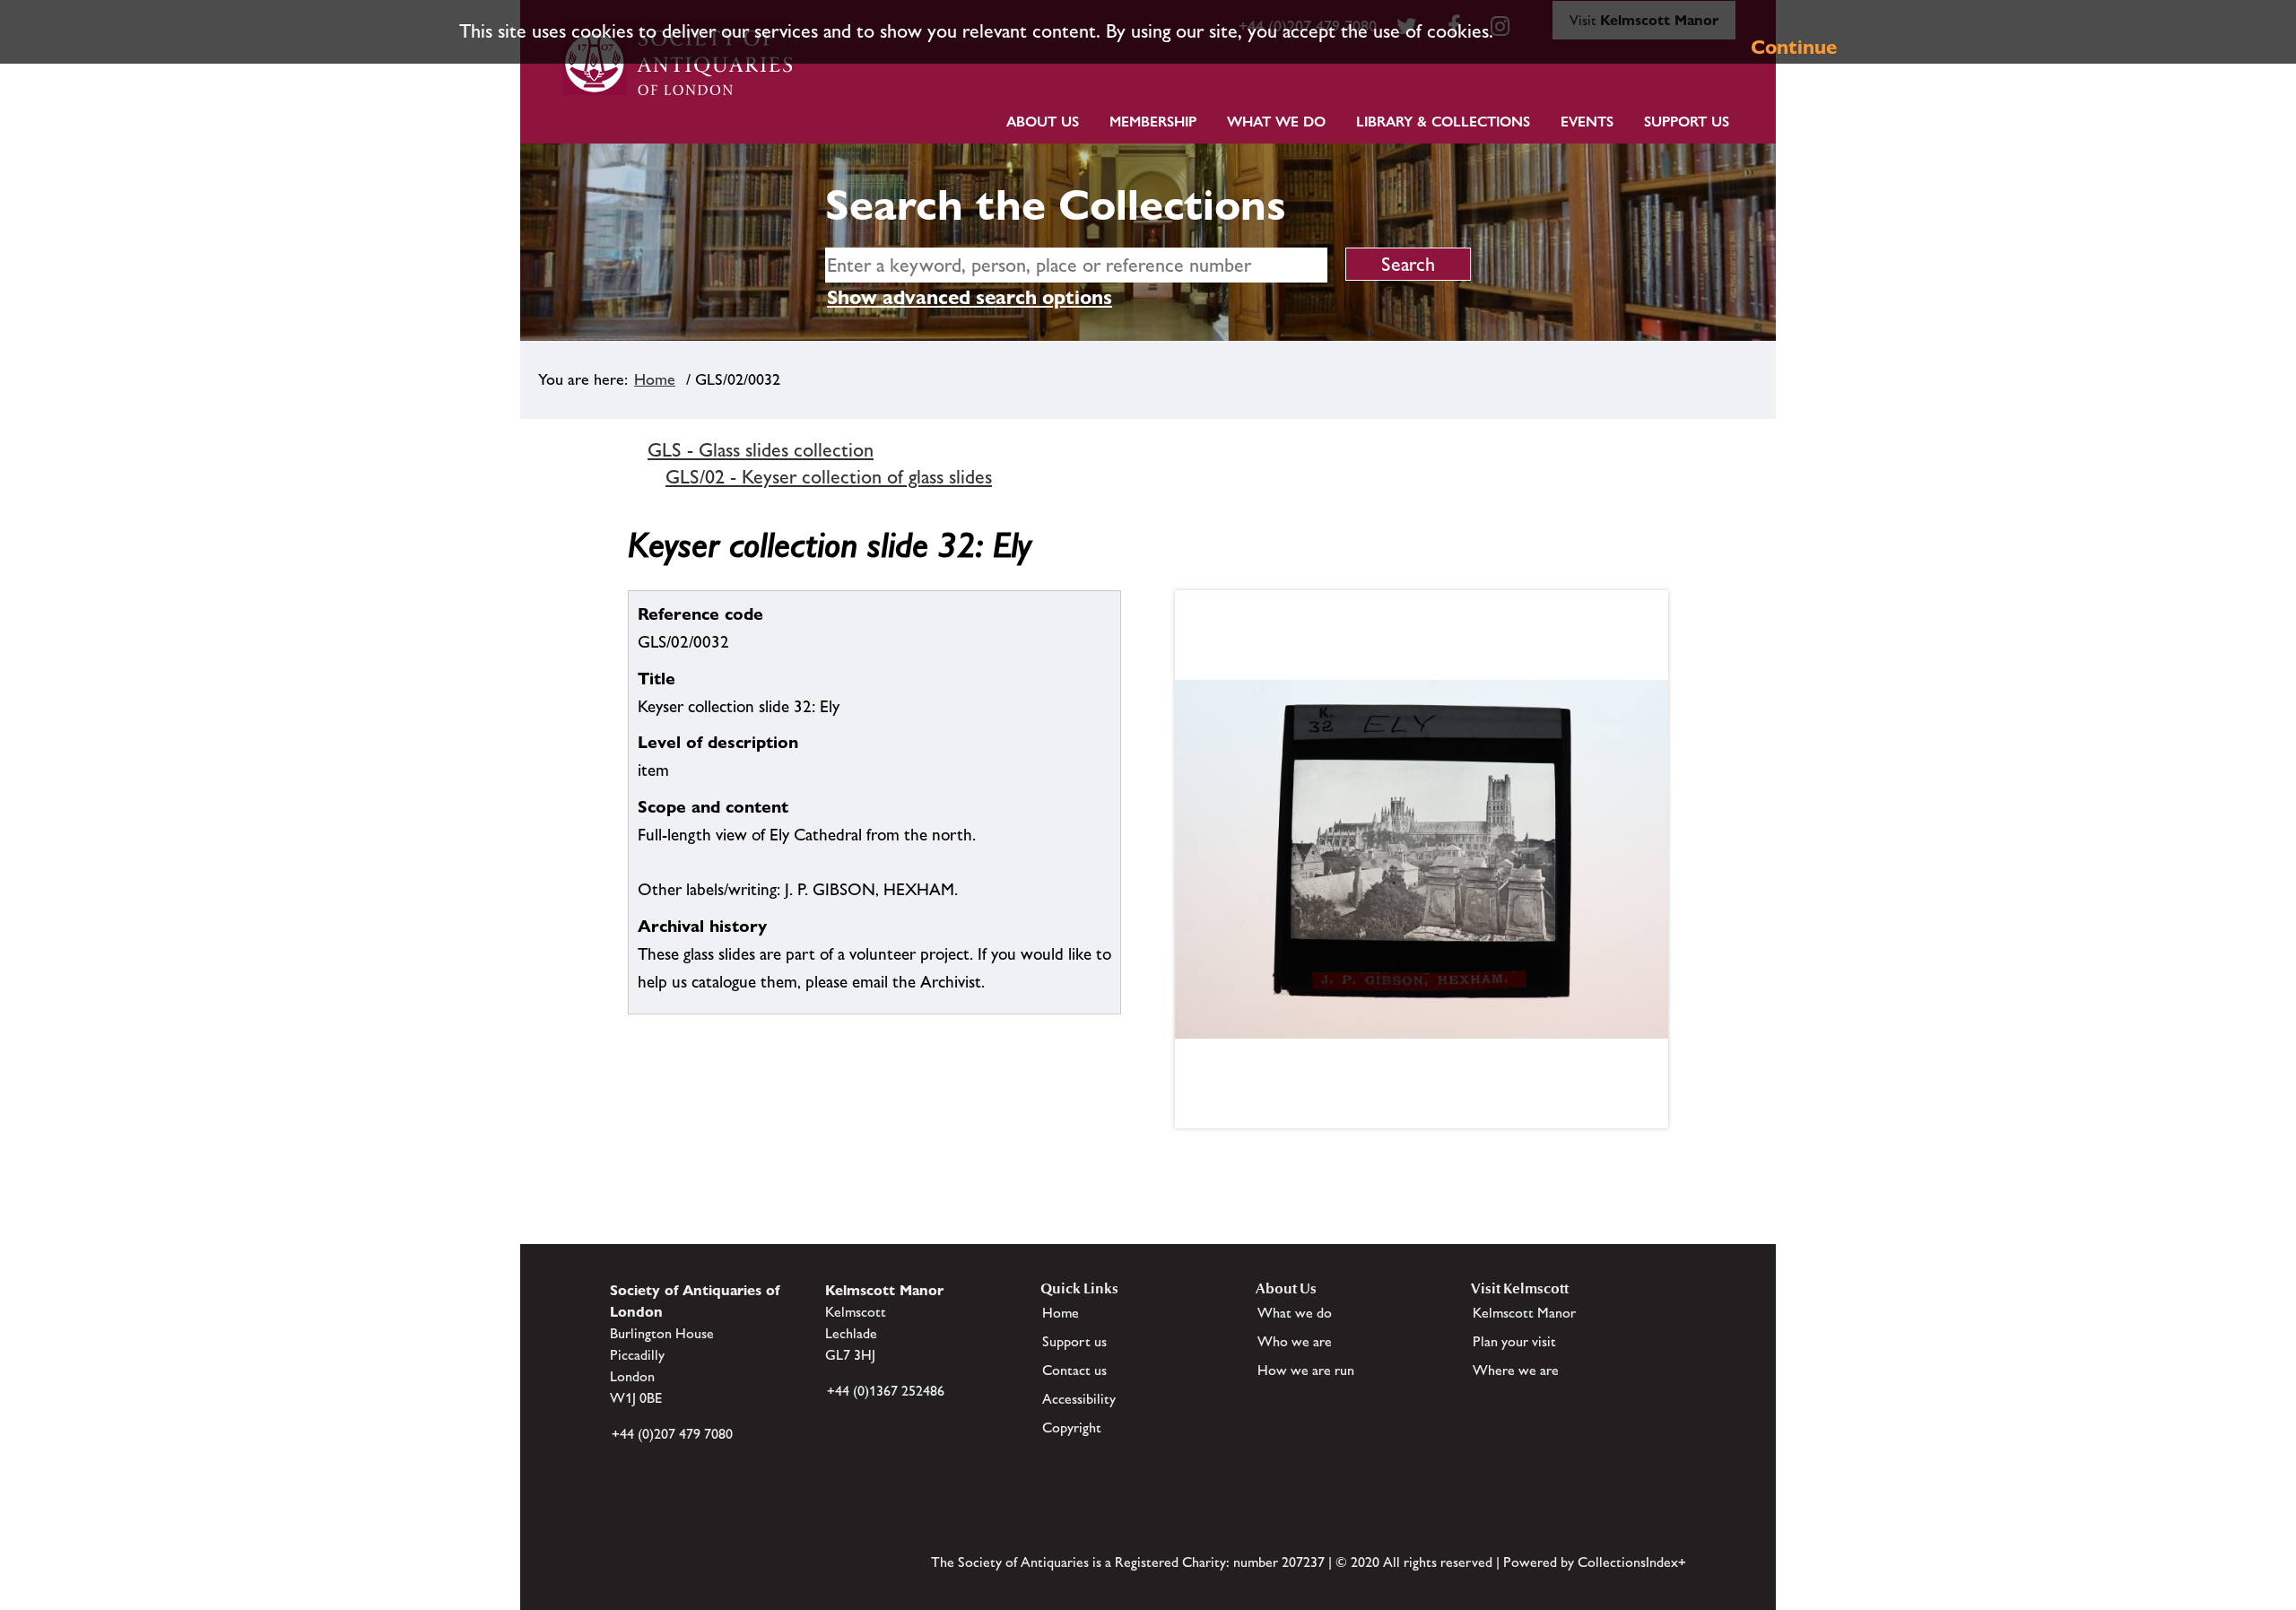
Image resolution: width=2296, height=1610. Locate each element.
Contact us (1074, 1370)
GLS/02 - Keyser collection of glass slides (829, 477)
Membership (1153, 122)
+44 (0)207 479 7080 (672, 1434)
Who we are (1295, 1341)
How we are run (1306, 1370)
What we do (1276, 122)
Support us (1074, 1341)
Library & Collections (1443, 122)
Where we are (1516, 1370)
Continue (1794, 47)
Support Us (1687, 122)
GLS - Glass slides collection (761, 450)
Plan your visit (1514, 1341)
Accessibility (1079, 1399)
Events (1587, 122)
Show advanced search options (970, 297)
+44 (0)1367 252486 (886, 1391)
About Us (1043, 122)
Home (655, 379)
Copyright (1072, 1427)
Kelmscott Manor (1524, 1313)
